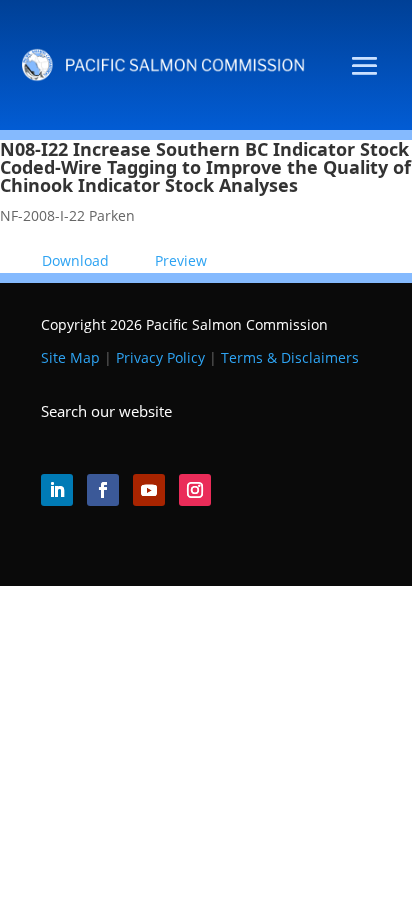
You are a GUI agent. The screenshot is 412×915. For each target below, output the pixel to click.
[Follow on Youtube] (149, 490)
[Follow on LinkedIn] (57, 490)
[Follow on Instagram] (195, 490)
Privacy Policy (160, 357)
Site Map (70, 357)
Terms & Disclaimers (290, 357)
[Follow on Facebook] (103, 490)
